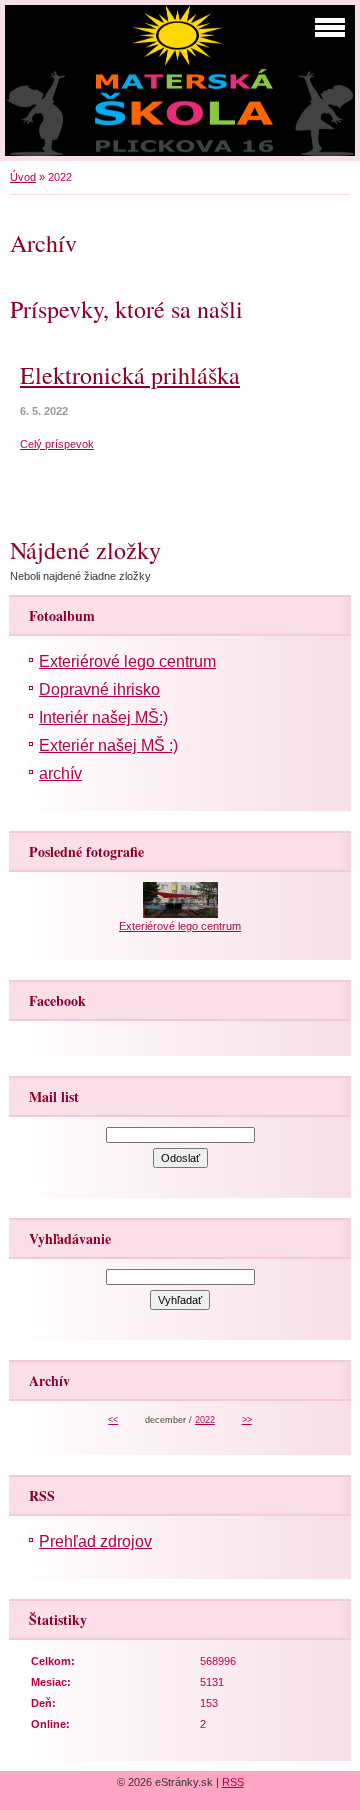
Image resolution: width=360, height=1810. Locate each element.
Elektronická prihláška (130, 375)
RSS (233, 1782)
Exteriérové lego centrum (127, 661)
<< (113, 1420)
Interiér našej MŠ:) (103, 717)
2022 (205, 1420)
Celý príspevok (57, 444)
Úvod (23, 177)
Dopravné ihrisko (99, 689)
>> (247, 1420)
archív (60, 773)
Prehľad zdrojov (95, 1541)
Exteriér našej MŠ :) (108, 745)
